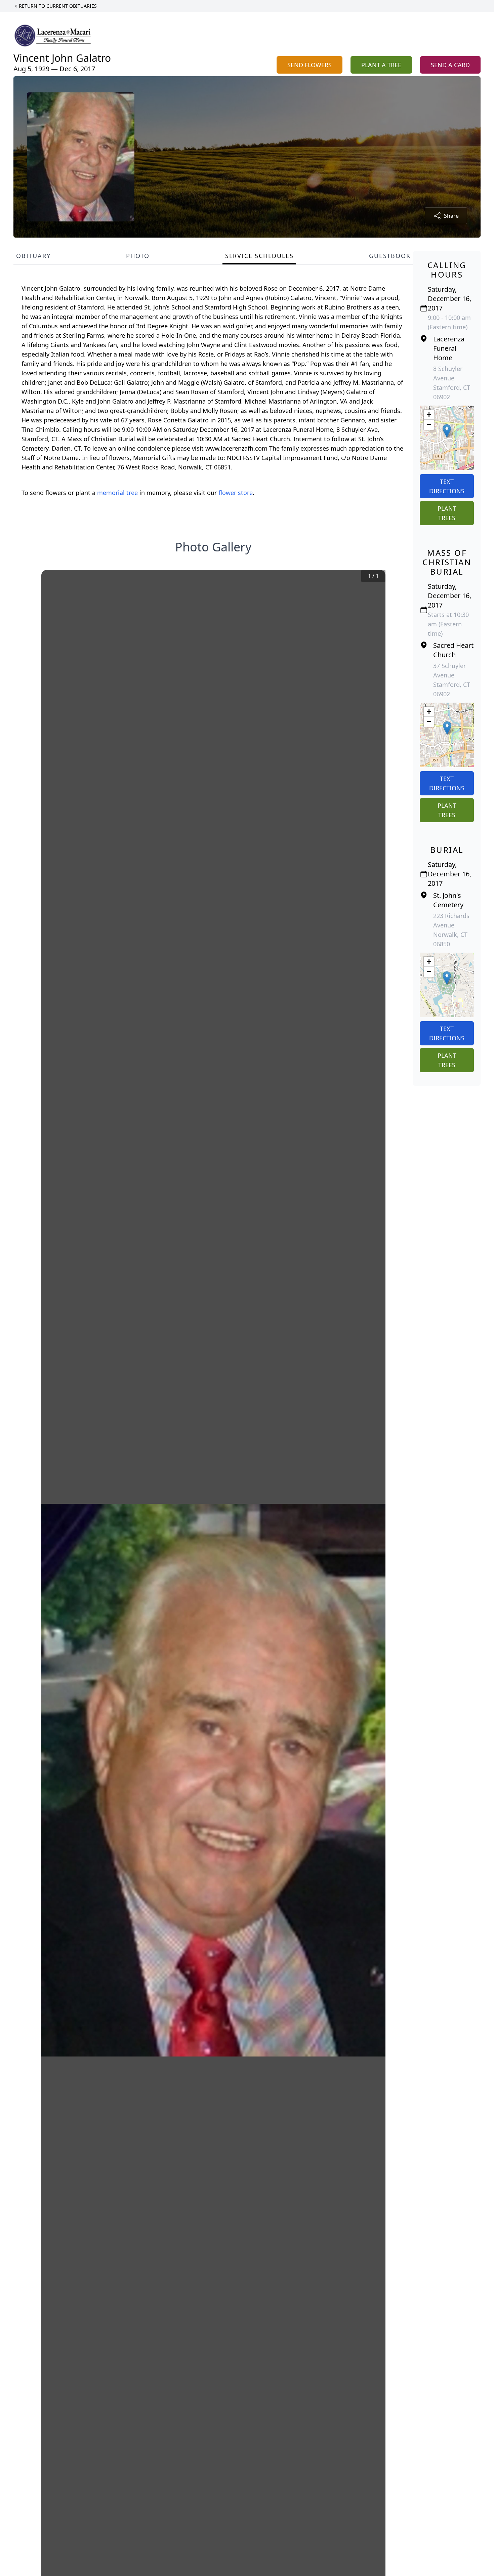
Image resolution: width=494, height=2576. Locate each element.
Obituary (33, 256)
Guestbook (390, 256)
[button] (447, 431)
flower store (236, 493)
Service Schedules (259, 256)
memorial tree (117, 493)
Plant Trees (447, 513)
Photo (138, 256)
